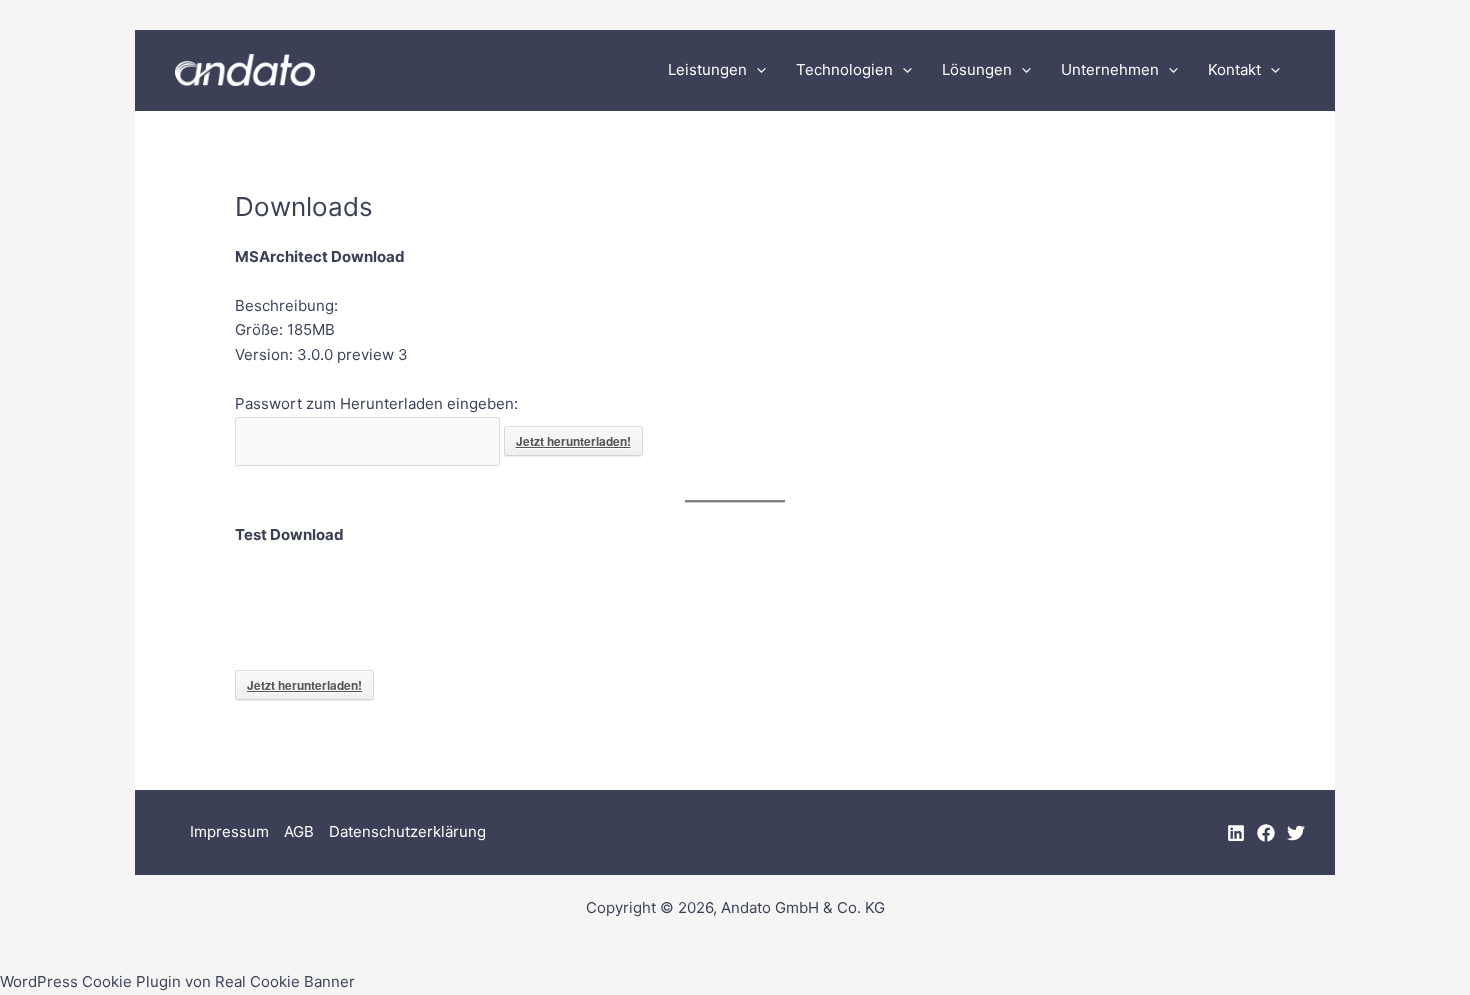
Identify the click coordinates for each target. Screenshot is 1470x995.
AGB (299, 831)
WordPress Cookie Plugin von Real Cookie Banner (177, 981)
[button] (756, 70)
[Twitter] (1296, 833)
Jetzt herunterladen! (573, 441)
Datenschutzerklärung (407, 831)
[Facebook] (1266, 833)
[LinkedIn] (1236, 833)
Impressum (229, 831)
